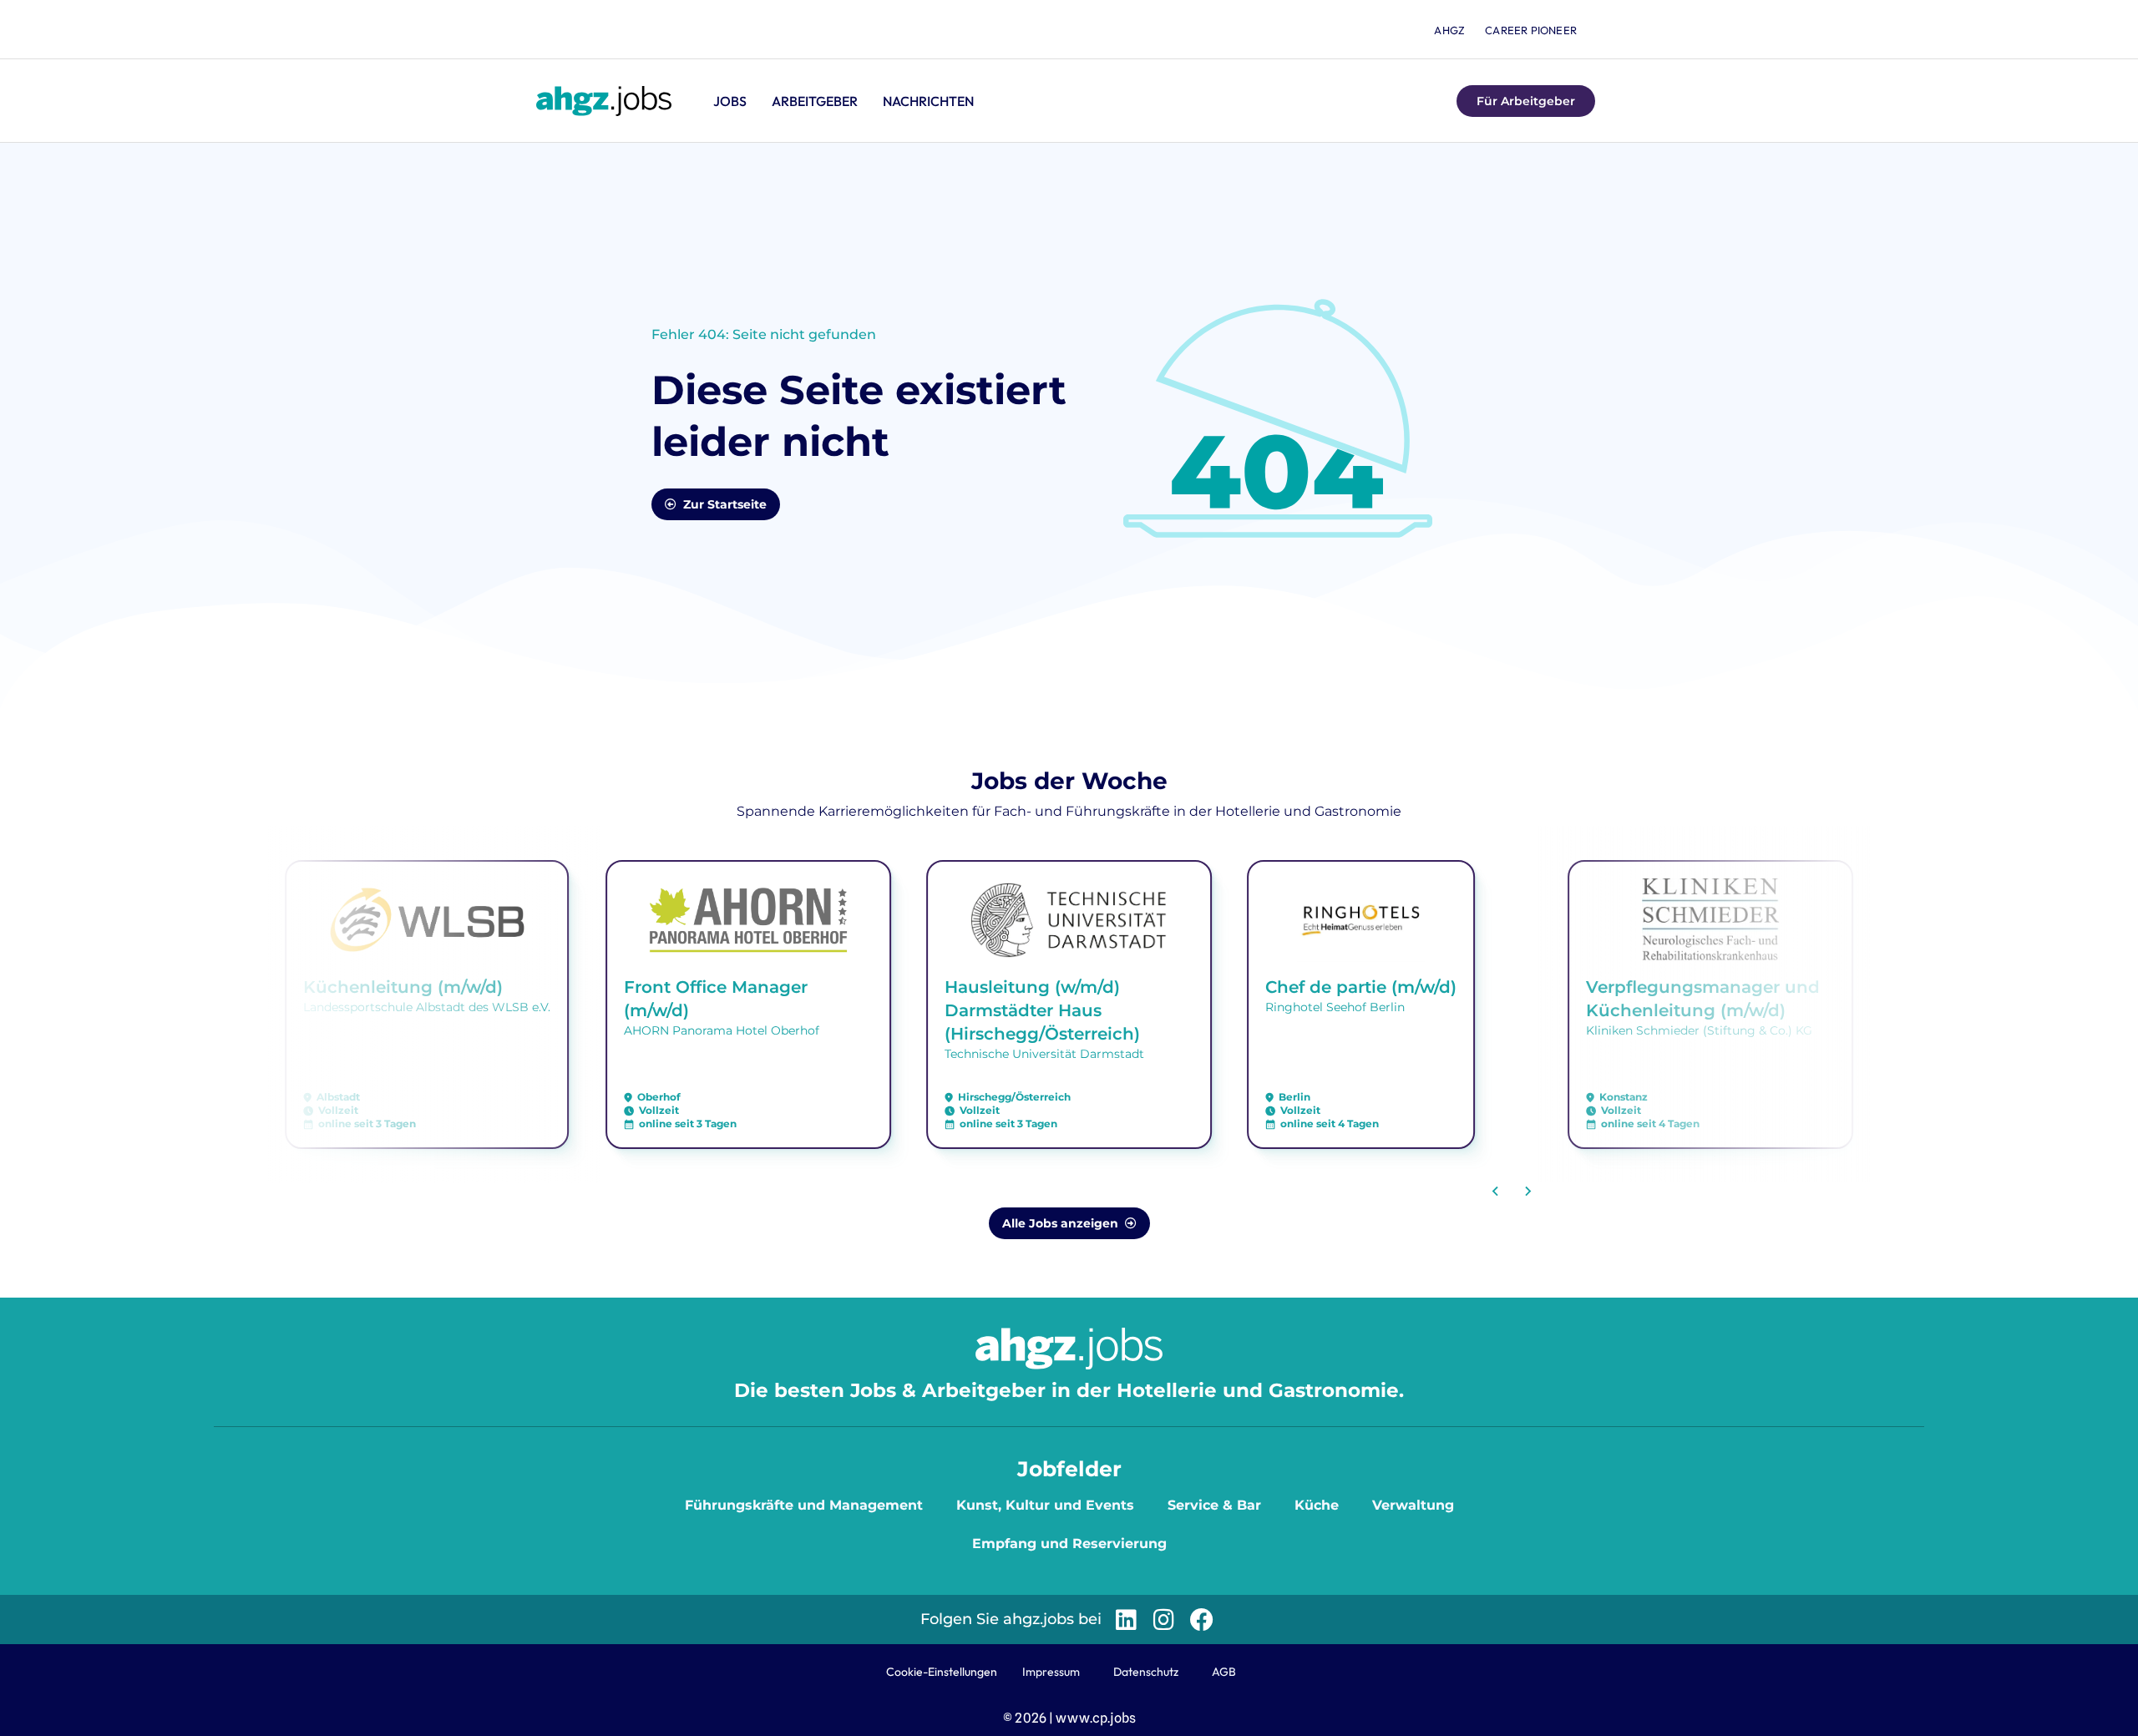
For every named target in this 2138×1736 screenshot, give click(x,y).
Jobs (730, 101)
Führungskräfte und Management (804, 1505)
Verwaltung (1413, 1505)
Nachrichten (928, 101)
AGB (1224, 1672)
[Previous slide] (1496, 1192)
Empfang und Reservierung (1069, 1544)
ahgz (1449, 30)
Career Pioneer (1531, 30)
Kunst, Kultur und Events (1045, 1505)
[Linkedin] (1126, 1620)
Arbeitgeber (815, 101)
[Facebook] (1201, 1620)
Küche (1317, 1505)
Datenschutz (1146, 1672)
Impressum (1051, 1672)
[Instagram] (1164, 1620)
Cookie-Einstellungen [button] (942, 1672)
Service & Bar (1214, 1505)
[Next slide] (1528, 1192)
